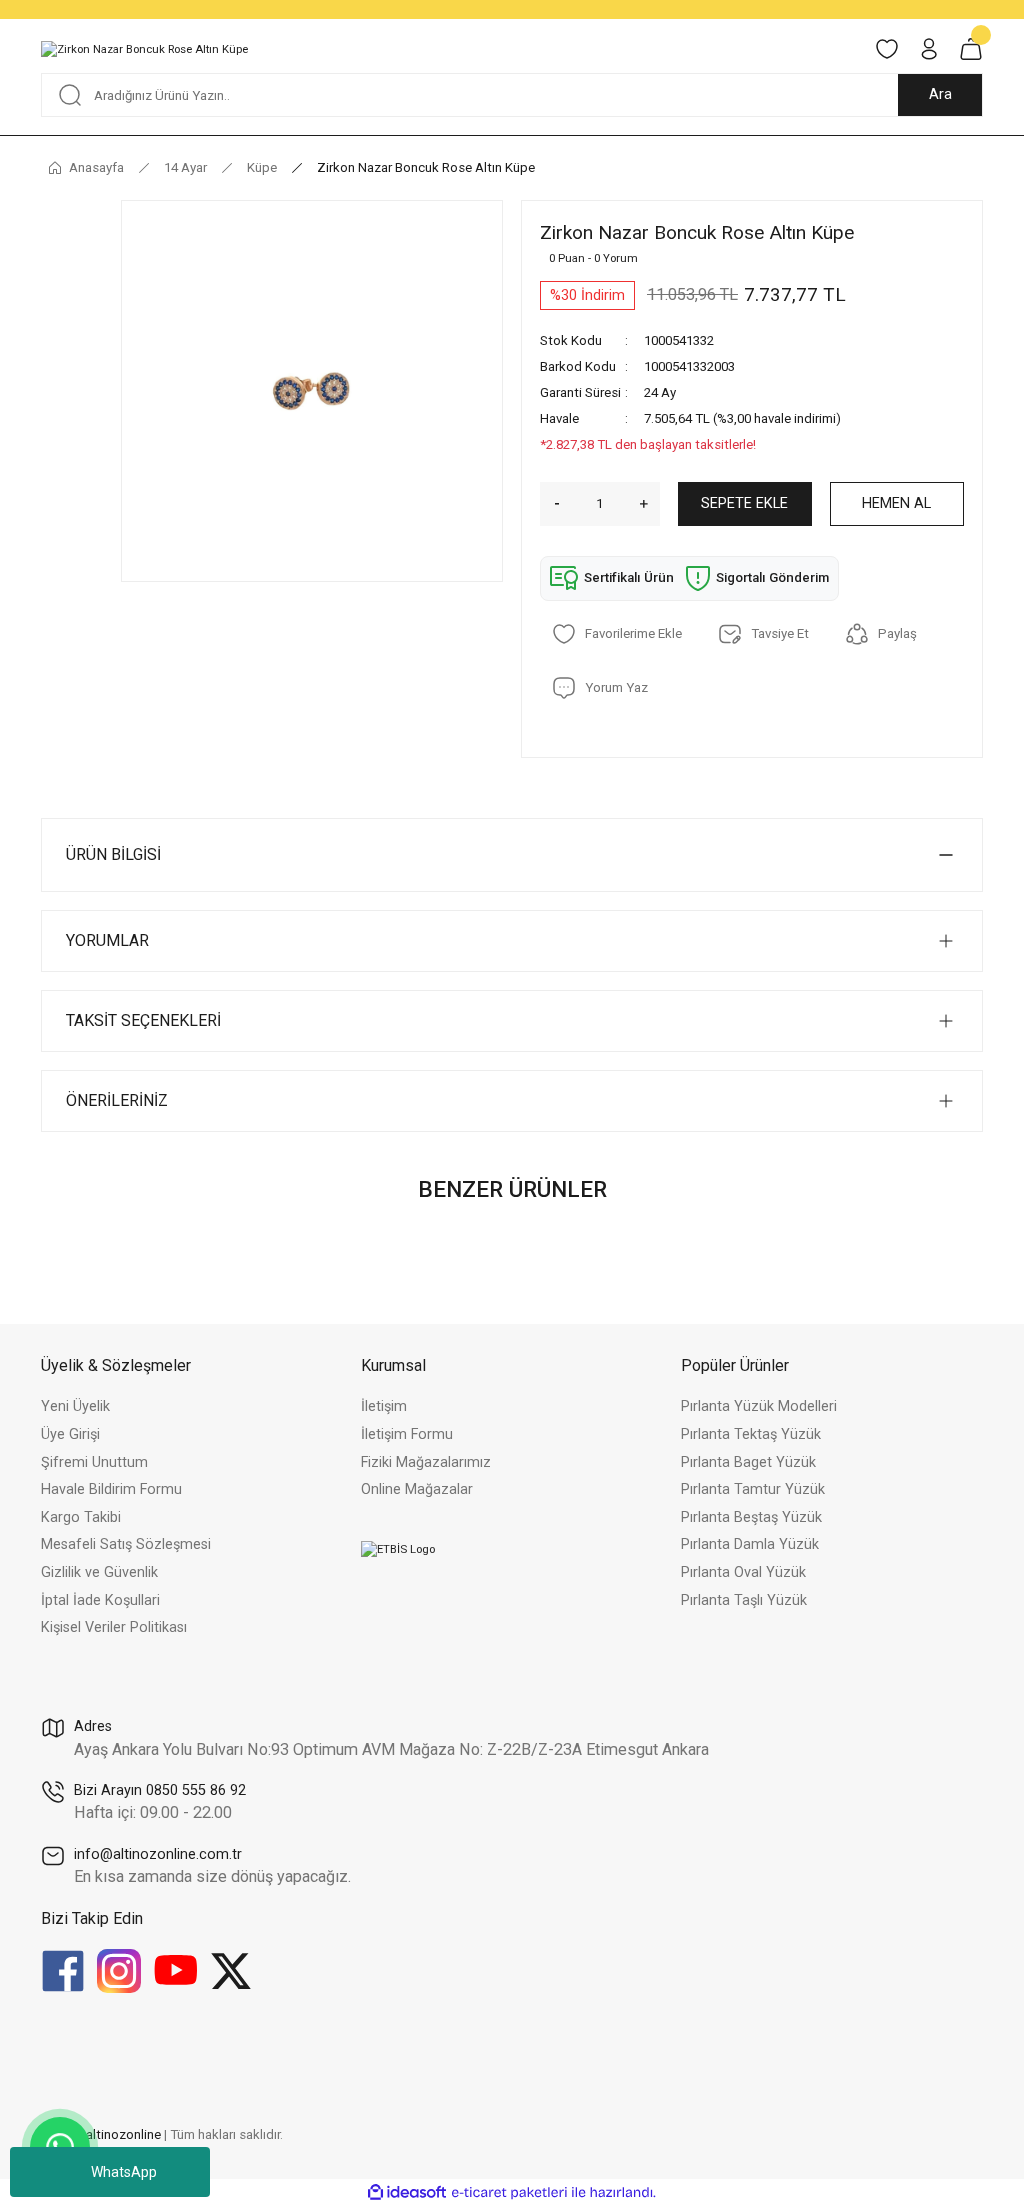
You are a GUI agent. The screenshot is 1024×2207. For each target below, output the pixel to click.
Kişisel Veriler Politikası (114, 1627)
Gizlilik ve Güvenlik (99, 1572)
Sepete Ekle (744, 503)
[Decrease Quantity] (550, 504)
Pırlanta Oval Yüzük (743, 1572)
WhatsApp (124, 2172)
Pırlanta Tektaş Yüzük (751, 1434)
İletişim (384, 1406)
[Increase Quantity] (650, 504)
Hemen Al (896, 503)
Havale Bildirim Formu (111, 1489)
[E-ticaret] (509, 2192)
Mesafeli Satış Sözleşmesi (126, 1544)
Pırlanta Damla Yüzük (750, 1544)
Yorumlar (107, 940)
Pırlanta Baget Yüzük (748, 1462)
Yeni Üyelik (75, 1406)
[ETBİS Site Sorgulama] (398, 1549)
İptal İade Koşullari (100, 1600)
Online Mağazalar (417, 1489)
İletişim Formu (407, 1434)
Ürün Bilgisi (113, 854)
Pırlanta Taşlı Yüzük (744, 1600)
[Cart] (971, 49)
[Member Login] (929, 49)
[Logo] (144, 49)
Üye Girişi (70, 1434)
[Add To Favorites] (617, 634)
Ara (940, 94)
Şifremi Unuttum (94, 1462)
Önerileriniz (117, 1100)
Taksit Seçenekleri (143, 1020)
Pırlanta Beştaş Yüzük (751, 1517)
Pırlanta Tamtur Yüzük (753, 1489)
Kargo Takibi (81, 1517)
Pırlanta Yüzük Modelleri (759, 1406)
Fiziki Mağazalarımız (426, 1462)
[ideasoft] (407, 2193)
